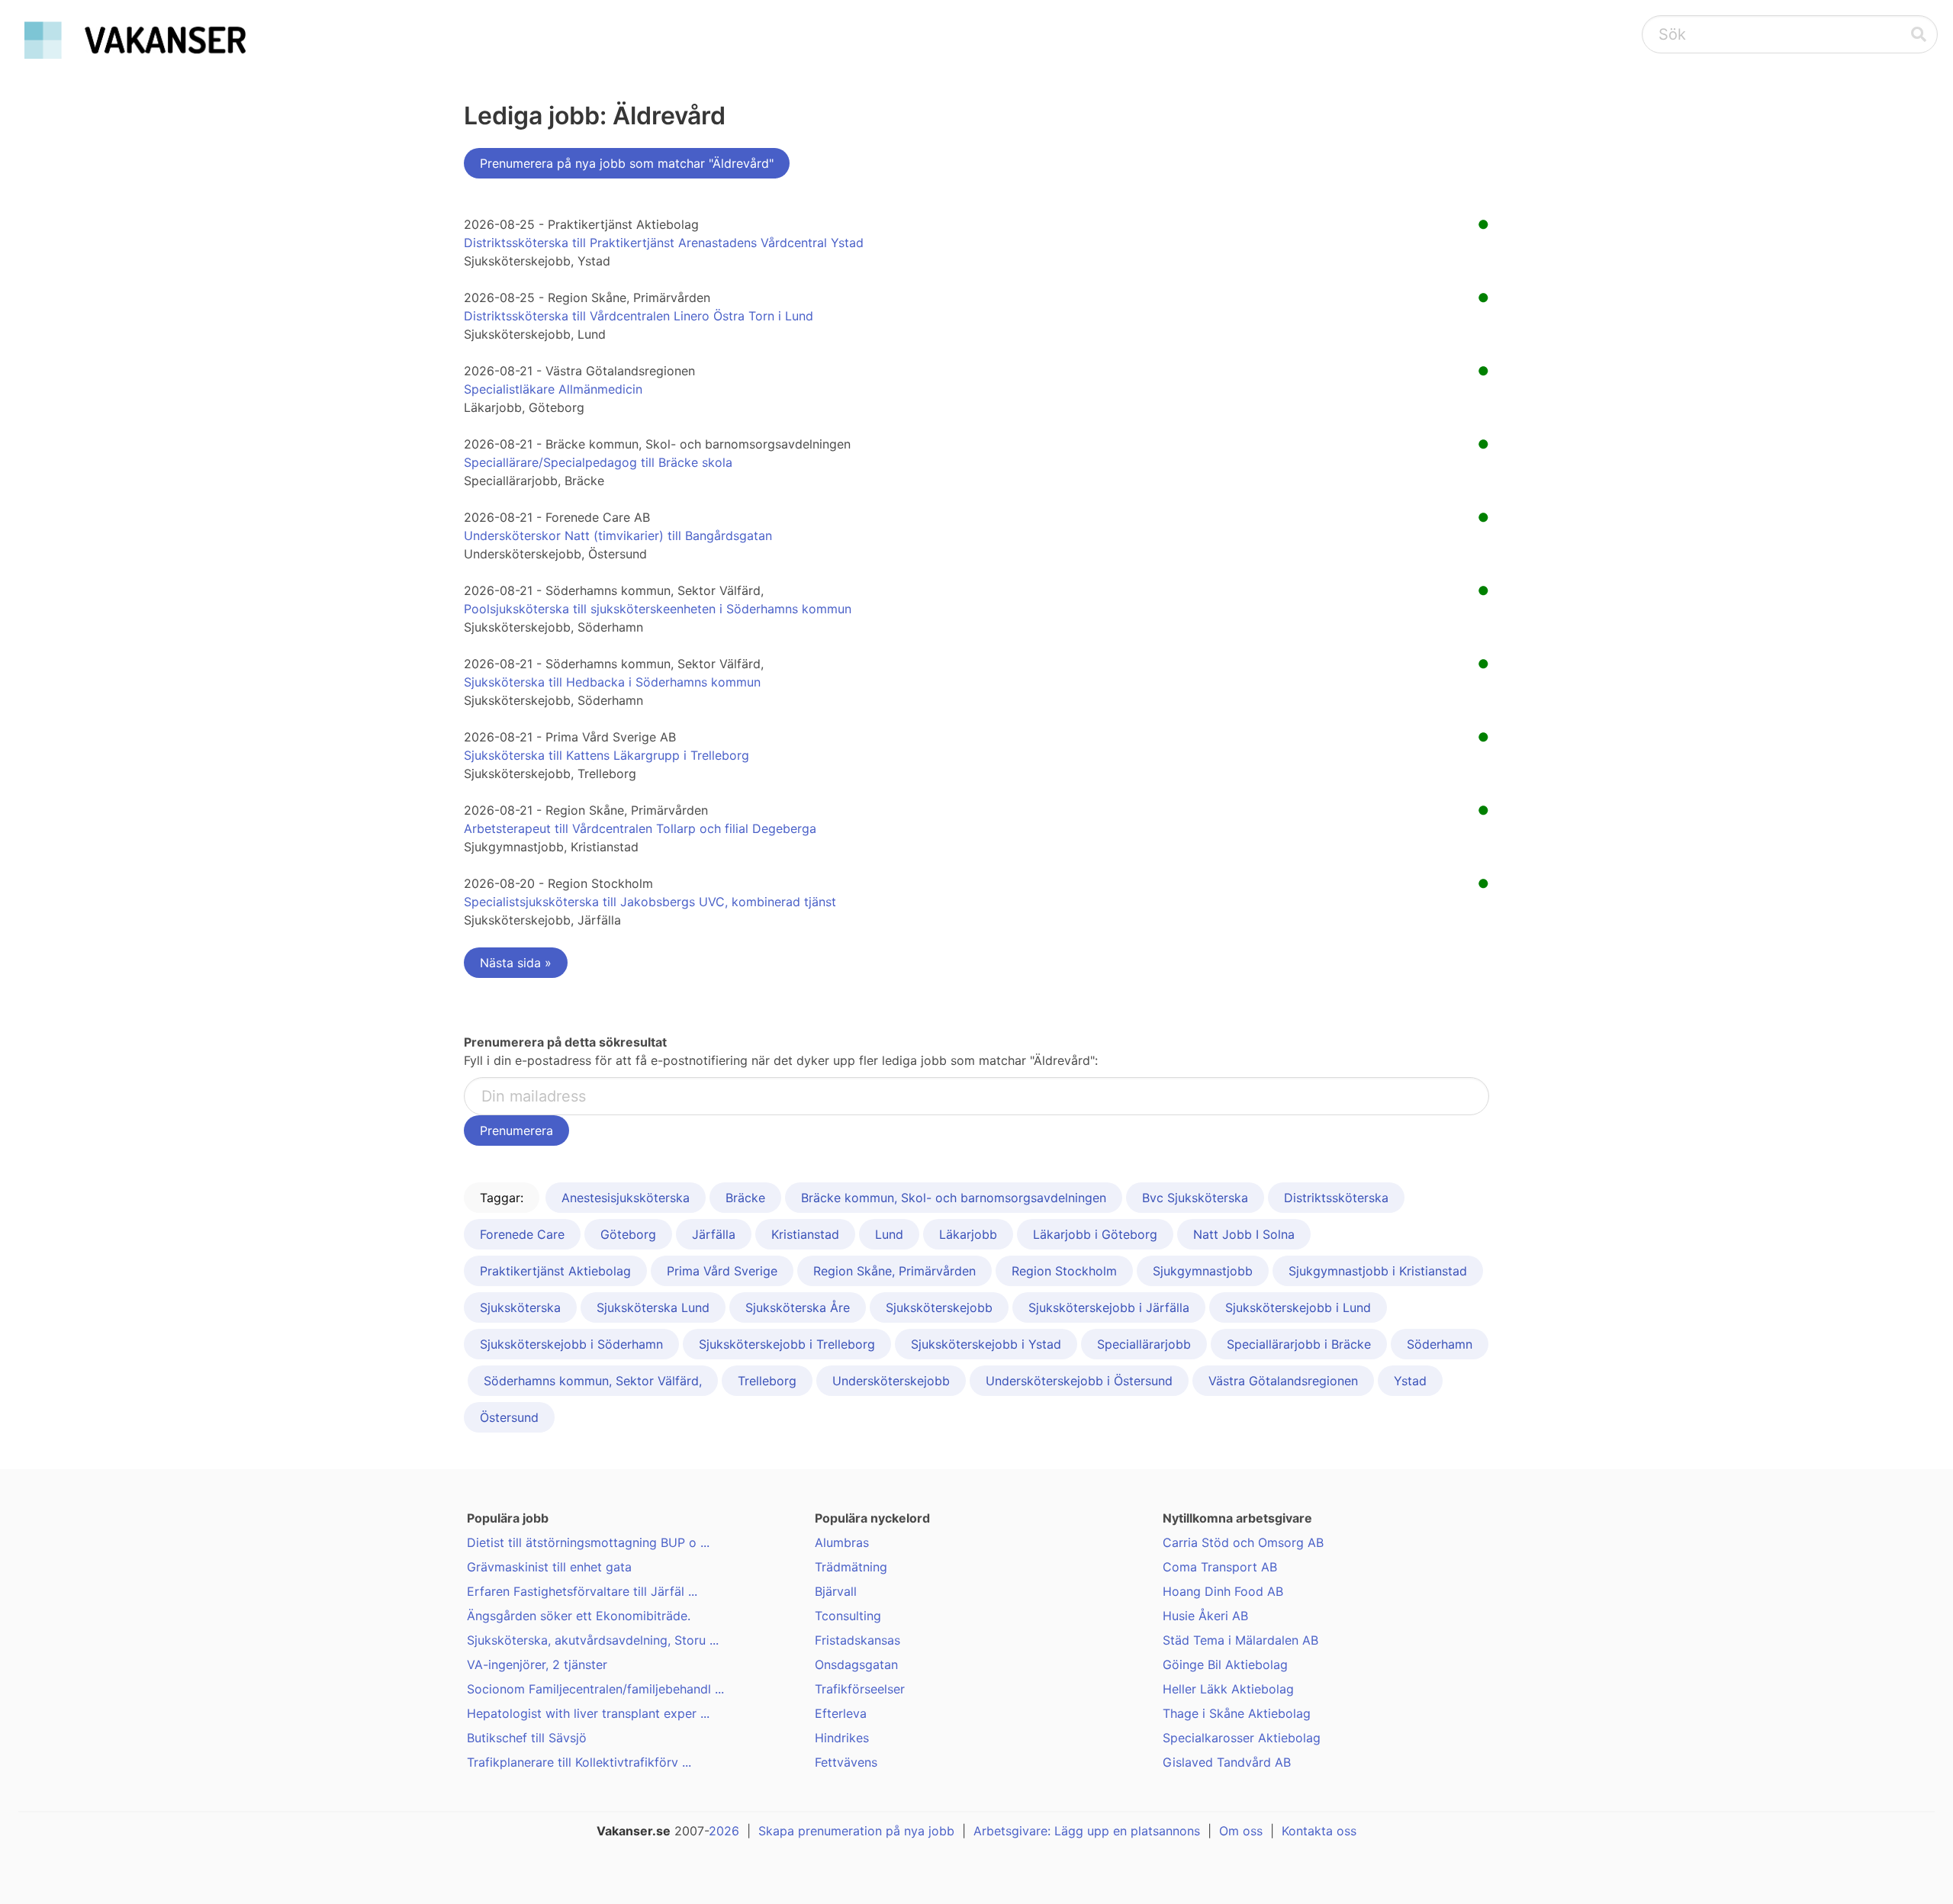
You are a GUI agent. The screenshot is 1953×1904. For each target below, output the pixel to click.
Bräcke (745, 1198)
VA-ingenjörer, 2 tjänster (537, 1664)
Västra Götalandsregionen (1283, 1381)
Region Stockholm (1064, 1271)
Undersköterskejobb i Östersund (1079, 1381)
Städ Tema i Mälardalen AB (1240, 1640)
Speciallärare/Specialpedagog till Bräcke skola (598, 462)
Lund (889, 1234)
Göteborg (628, 1234)
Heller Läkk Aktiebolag (1228, 1689)
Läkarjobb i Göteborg (1095, 1234)
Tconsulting (848, 1616)
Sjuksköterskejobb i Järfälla (1109, 1307)
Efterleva (841, 1713)
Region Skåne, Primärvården (894, 1271)
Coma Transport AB (1220, 1567)
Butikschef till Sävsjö (527, 1738)
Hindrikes (842, 1738)
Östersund (509, 1417)
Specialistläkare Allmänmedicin (553, 389)
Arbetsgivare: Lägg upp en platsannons (1087, 1831)
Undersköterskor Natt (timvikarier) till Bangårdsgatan (618, 535)
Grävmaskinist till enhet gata (549, 1567)
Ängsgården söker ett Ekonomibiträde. (579, 1616)
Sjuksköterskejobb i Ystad (986, 1344)
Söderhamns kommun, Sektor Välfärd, (593, 1381)
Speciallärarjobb (1144, 1344)
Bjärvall (836, 1591)
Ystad (1410, 1381)
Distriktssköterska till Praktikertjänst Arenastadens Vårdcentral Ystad (664, 243)
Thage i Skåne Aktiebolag (1237, 1713)
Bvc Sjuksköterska (1195, 1198)
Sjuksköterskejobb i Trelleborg (787, 1344)
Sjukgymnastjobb (1203, 1271)
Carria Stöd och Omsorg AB (1243, 1542)
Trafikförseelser (860, 1689)
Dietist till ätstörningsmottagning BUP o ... (588, 1542)
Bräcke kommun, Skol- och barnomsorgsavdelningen (954, 1198)
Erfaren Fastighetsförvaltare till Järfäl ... (582, 1591)
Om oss (1241, 1831)
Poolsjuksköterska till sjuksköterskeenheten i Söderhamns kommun (658, 609)
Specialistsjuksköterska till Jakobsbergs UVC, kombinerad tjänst (650, 902)
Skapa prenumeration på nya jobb (856, 1831)
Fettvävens (846, 1762)
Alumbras (842, 1542)
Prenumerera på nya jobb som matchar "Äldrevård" (627, 163)
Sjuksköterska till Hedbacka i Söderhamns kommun (612, 682)
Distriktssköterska (1336, 1198)
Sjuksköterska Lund (653, 1307)
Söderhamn (1440, 1344)
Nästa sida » (516, 963)
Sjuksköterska (520, 1307)
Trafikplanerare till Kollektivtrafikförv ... (579, 1762)
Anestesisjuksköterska (626, 1198)
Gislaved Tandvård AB (1227, 1762)
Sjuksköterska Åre (798, 1307)
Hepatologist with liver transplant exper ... (588, 1713)
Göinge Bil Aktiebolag (1225, 1664)
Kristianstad (805, 1234)
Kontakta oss (1319, 1831)
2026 (724, 1831)
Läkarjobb (968, 1234)
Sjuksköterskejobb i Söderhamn (571, 1344)
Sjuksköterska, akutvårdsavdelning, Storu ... (593, 1640)
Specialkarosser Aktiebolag (1242, 1738)
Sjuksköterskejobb (939, 1307)
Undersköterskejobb (891, 1381)
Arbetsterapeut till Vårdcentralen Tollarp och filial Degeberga (640, 828)
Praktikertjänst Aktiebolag (555, 1271)
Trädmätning (851, 1567)
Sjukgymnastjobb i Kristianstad (1378, 1271)
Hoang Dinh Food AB (1223, 1591)
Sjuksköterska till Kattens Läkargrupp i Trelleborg (606, 755)
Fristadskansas (857, 1640)
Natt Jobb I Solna (1244, 1234)
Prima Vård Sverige (722, 1271)
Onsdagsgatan (856, 1664)
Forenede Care (522, 1234)
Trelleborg (767, 1381)
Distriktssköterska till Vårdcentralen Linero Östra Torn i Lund (639, 316)
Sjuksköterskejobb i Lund (1298, 1307)
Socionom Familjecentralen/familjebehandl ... (595, 1689)
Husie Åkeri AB (1205, 1616)
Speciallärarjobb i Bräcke (1299, 1344)
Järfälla (714, 1234)
